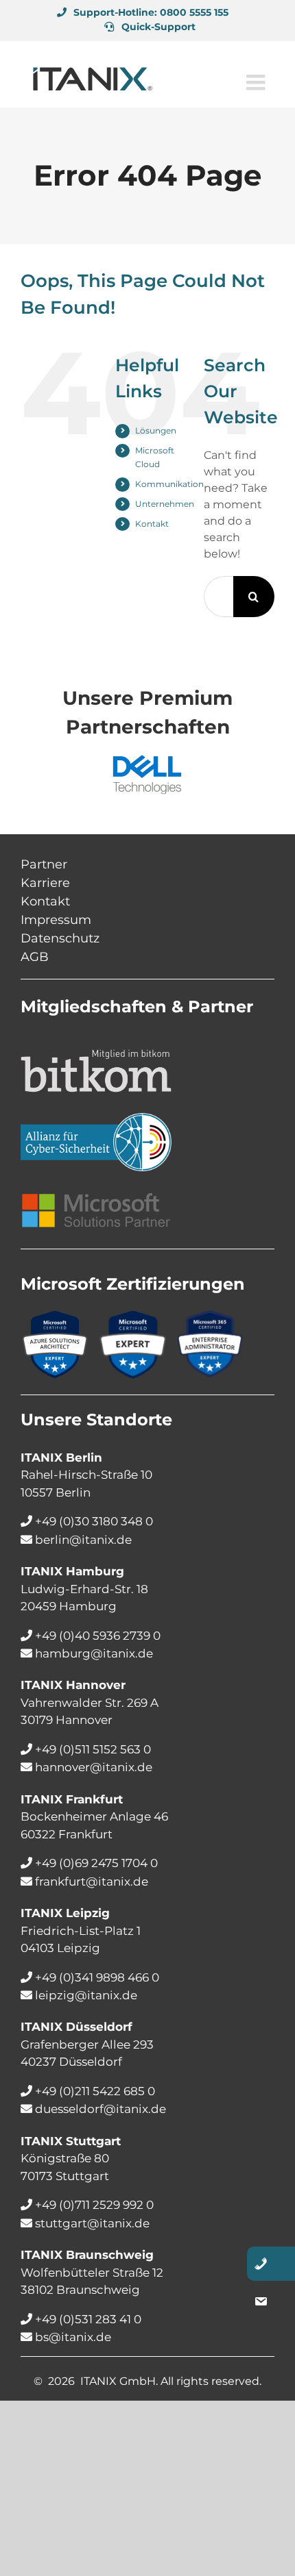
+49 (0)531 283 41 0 (88, 2319)
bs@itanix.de (73, 2337)
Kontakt (152, 524)
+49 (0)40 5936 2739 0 (98, 1636)
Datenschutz (60, 938)
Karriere (45, 883)
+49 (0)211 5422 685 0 (95, 2091)
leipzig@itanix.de (86, 1995)
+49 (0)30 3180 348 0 (94, 1521)
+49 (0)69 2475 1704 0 (96, 1863)
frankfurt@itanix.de (92, 1881)
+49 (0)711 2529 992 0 (94, 2205)
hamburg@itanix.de (94, 1653)
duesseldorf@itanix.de (101, 2109)
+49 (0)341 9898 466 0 (97, 1977)
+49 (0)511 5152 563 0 (93, 1749)
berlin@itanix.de (83, 1540)
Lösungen (156, 430)
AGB (35, 957)
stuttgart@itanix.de (92, 2223)
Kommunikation (169, 484)
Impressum (56, 920)
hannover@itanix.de (94, 1767)
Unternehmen (165, 504)
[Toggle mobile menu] (257, 79)
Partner (44, 864)
